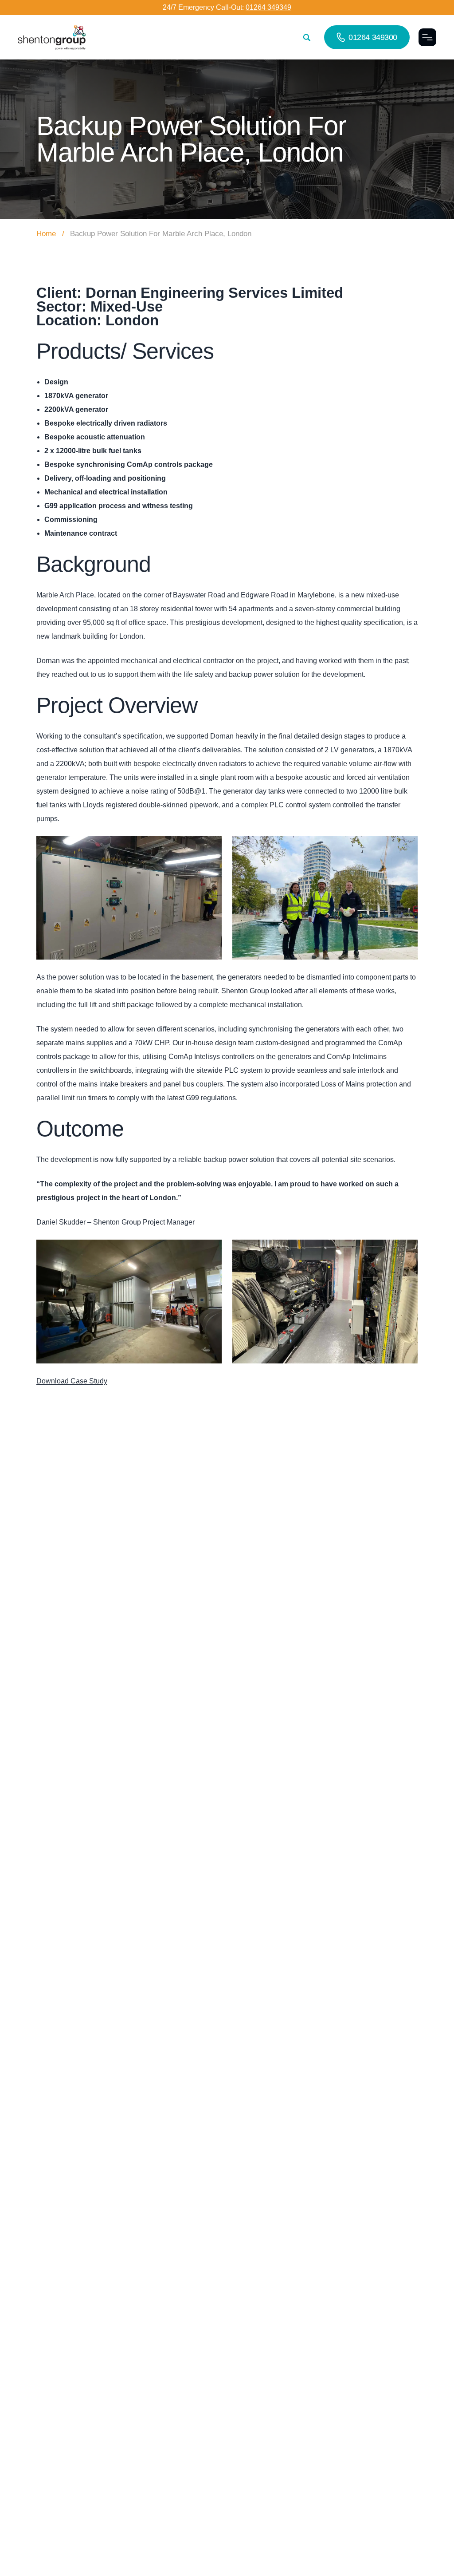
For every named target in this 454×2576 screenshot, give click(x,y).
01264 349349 (268, 7)
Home (46, 234)
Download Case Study (72, 1381)
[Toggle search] (307, 38)
